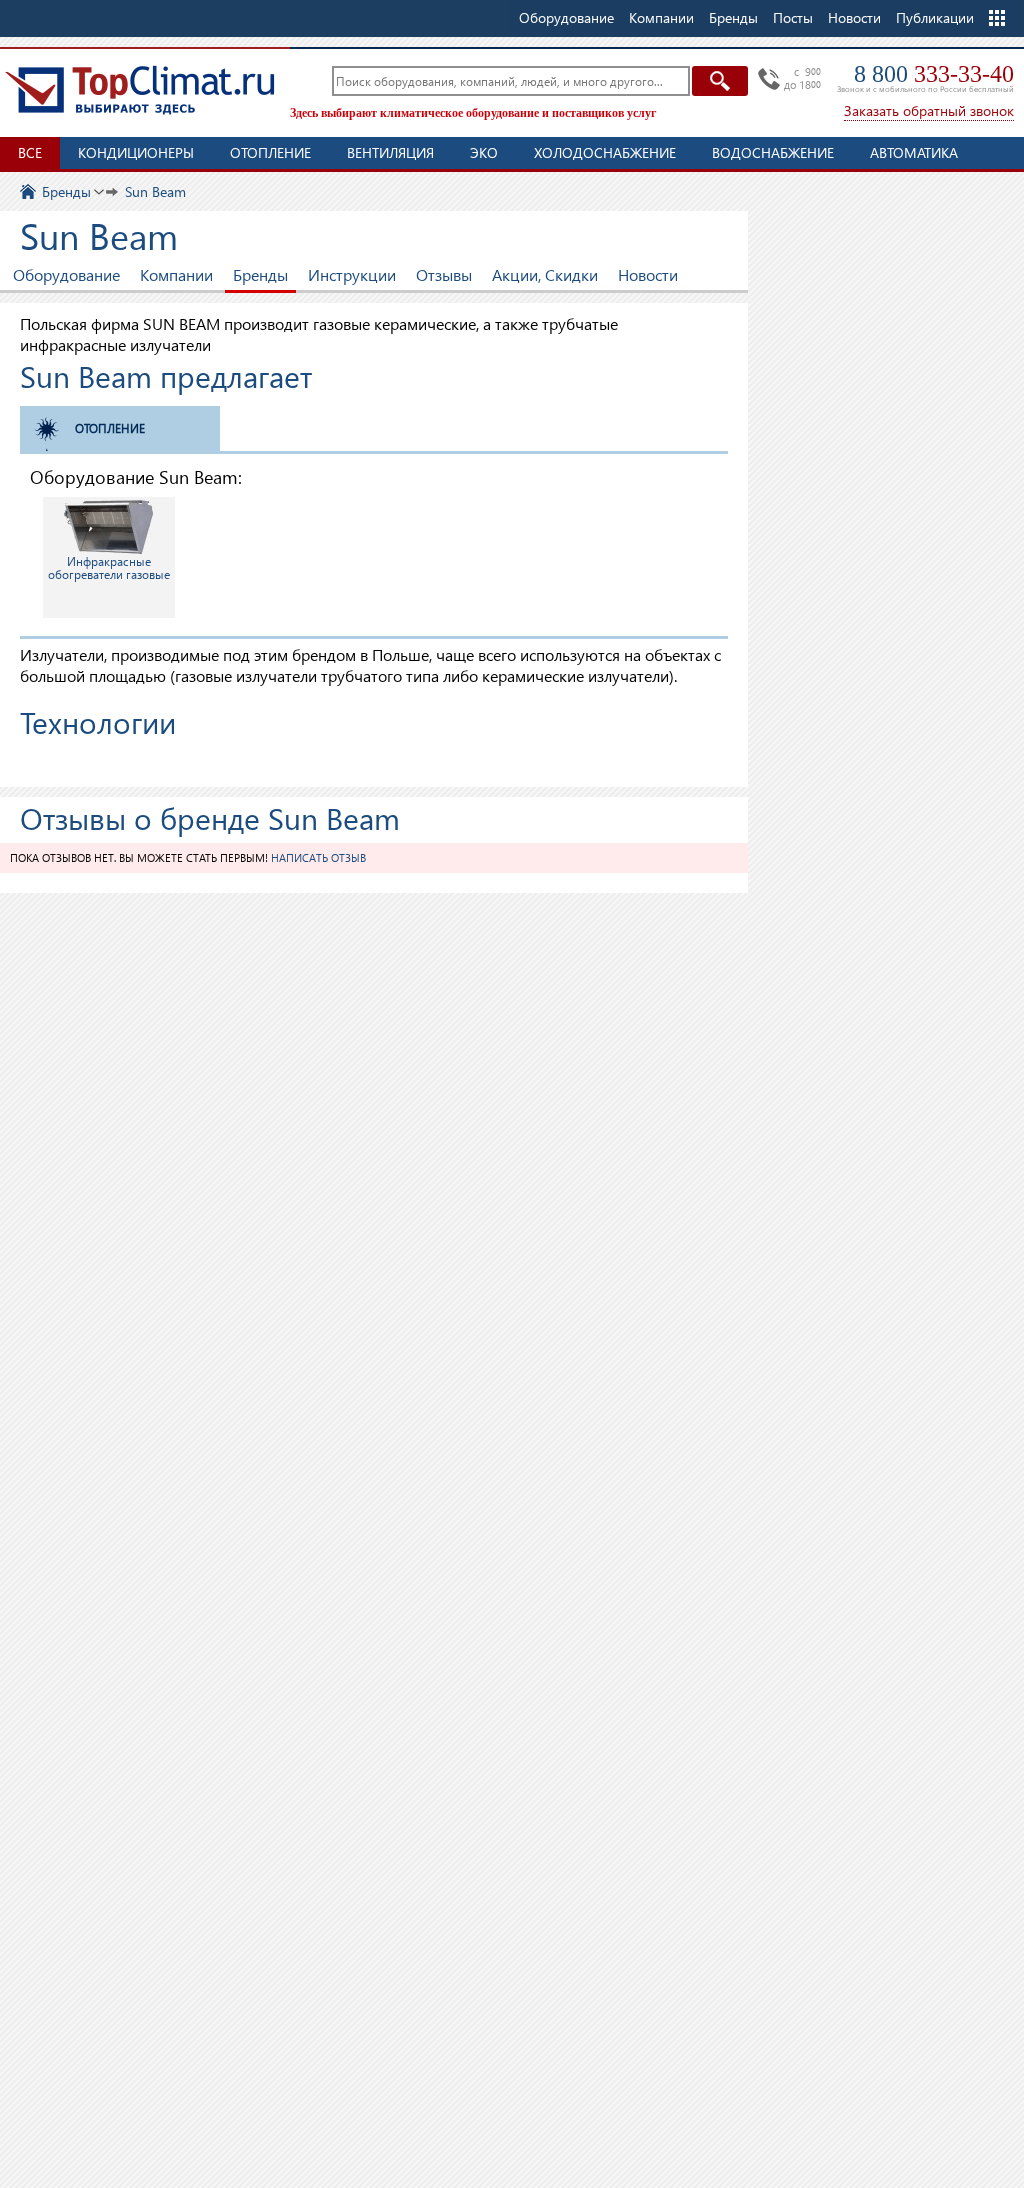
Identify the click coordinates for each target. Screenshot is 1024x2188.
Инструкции (352, 274)
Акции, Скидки (545, 274)
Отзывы (444, 274)
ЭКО (484, 152)
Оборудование (66, 274)
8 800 (934, 74)
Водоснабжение (773, 152)
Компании (176, 274)
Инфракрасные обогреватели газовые (109, 568)
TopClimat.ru (140, 90)
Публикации (935, 17)
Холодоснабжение (605, 152)
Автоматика (914, 152)
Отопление (270, 152)
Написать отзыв (318, 857)
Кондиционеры (136, 152)
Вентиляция (390, 152)
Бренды (260, 274)
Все (30, 152)
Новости (854, 17)
